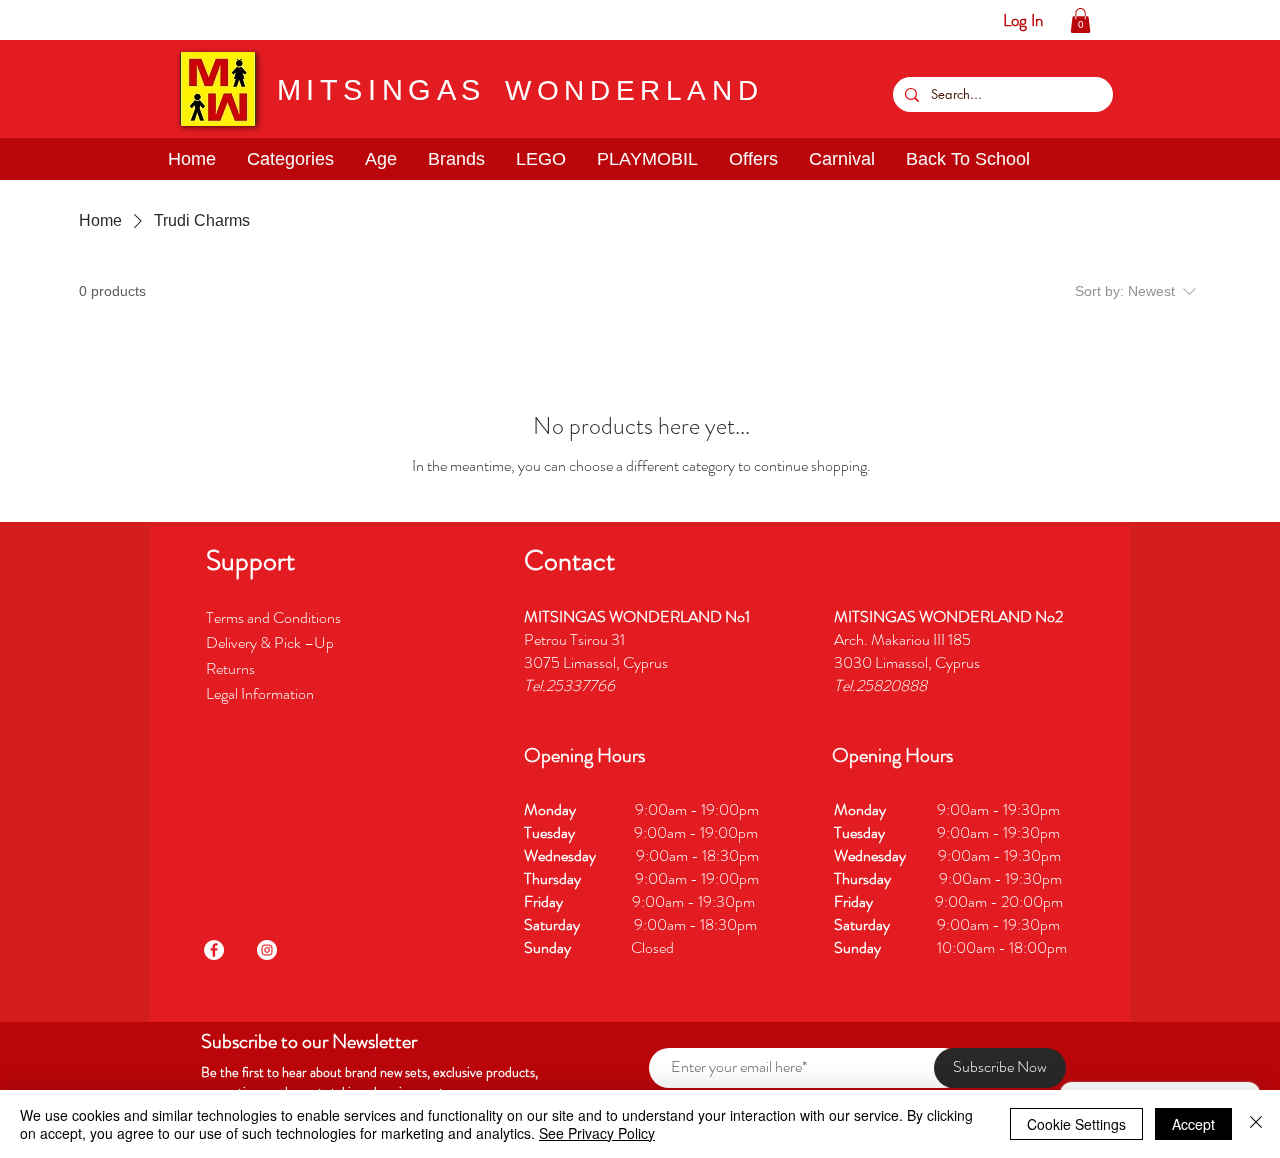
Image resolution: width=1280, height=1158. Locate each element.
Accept (1193, 1124)
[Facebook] (214, 950)
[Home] (15, 20)
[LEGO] (139, 20)
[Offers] (201, 20)
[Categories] (46, 20)
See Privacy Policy (597, 1133)
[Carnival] (232, 20)
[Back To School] (263, 20)
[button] (77, 20)
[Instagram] (267, 950)
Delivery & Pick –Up (271, 642)
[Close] (1256, 1124)
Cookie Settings (1076, 1124)
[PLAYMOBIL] (170, 20)
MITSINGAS (381, 90)
